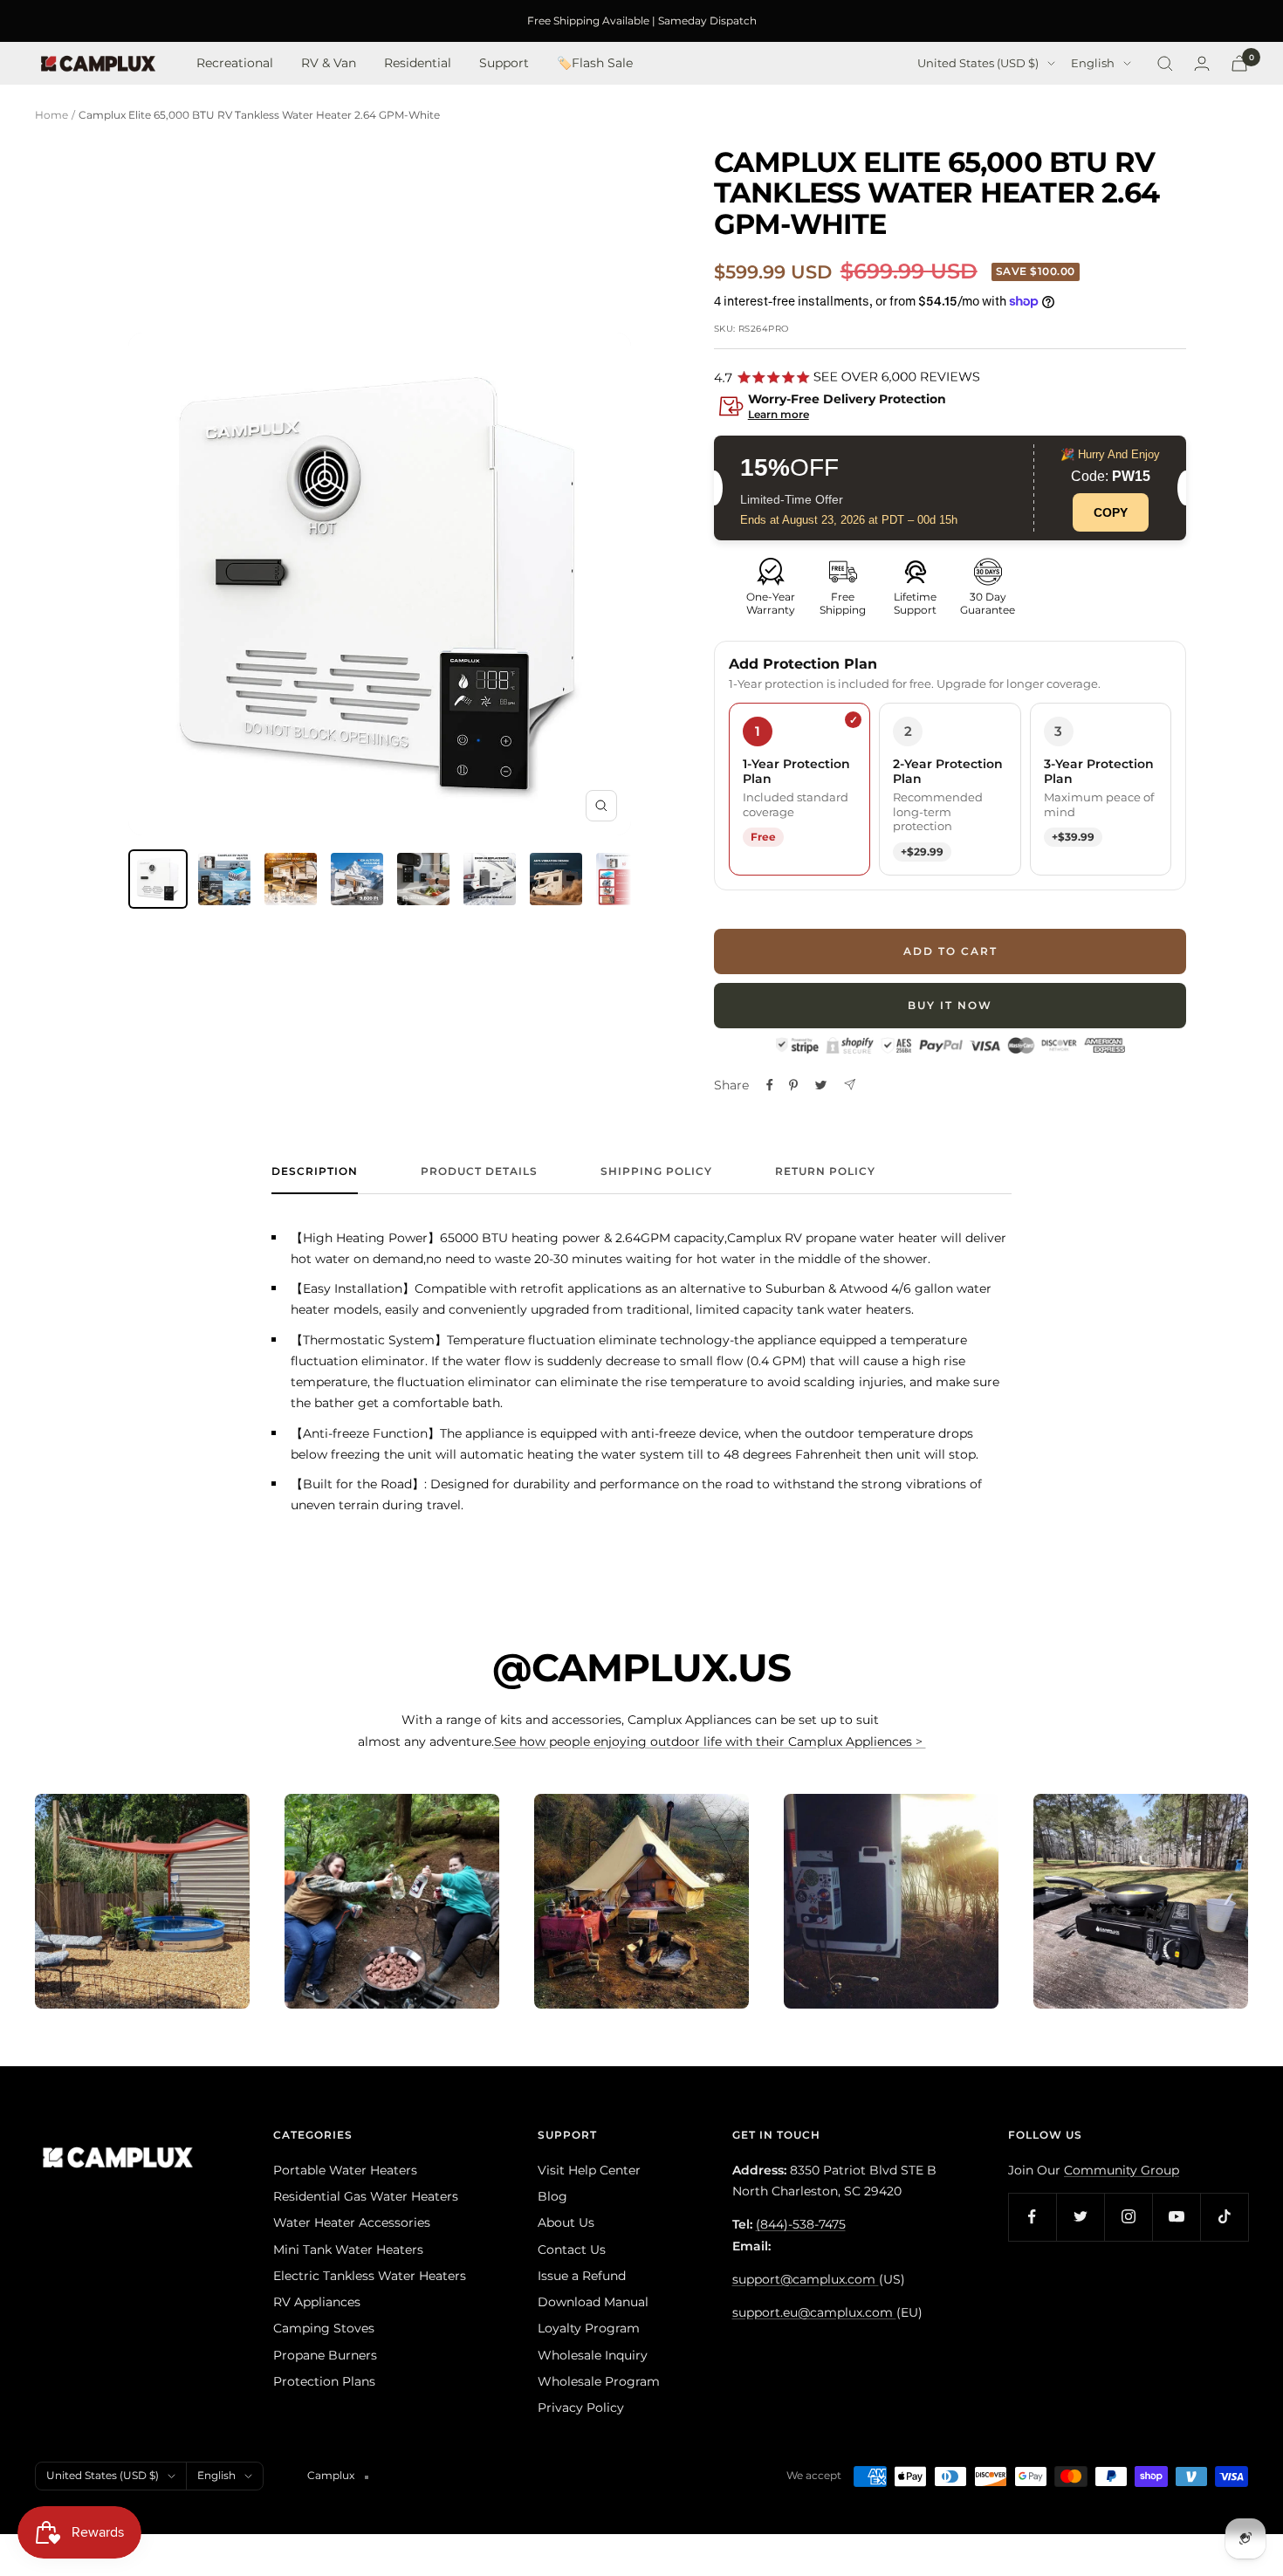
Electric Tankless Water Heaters (370, 2276)
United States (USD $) (978, 64)
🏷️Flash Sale (595, 64)
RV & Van (329, 64)
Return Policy (825, 1171)
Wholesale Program (599, 2381)
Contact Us (572, 2250)
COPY (1111, 512)
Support (504, 64)
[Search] (1165, 64)
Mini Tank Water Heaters (348, 2250)
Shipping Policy (656, 1171)
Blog (552, 2196)
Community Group (1122, 2170)
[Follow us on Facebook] (1032, 2217)
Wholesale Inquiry (593, 2355)
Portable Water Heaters (345, 2170)
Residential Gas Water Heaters (366, 2196)
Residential (418, 64)
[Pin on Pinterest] (793, 1085)
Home (51, 115)
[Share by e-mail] (850, 1085)
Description (315, 1171)
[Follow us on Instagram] (1128, 2217)
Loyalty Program (589, 2328)
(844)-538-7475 (801, 2224)
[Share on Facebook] (770, 1085)
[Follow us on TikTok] (1224, 2217)
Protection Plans (324, 2381)
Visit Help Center (589, 2170)
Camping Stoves (324, 2328)
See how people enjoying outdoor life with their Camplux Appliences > (710, 1741)
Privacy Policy (581, 2408)
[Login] (1202, 63)
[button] (950, 408)
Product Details (479, 1171)
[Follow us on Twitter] (1080, 2217)
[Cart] (1239, 63)
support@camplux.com (806, 2279)
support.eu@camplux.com (814, 2312)
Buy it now (950, 1005)
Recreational (235, 64)
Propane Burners (325, 2355)
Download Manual (593, 2302)
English (1093, 64)
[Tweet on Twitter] (821, 1085)
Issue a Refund (582, 2276)
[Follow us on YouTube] (1176, 2217)
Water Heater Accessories (352, 2222)
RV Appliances (317, 2302)
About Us (566, 2222)
